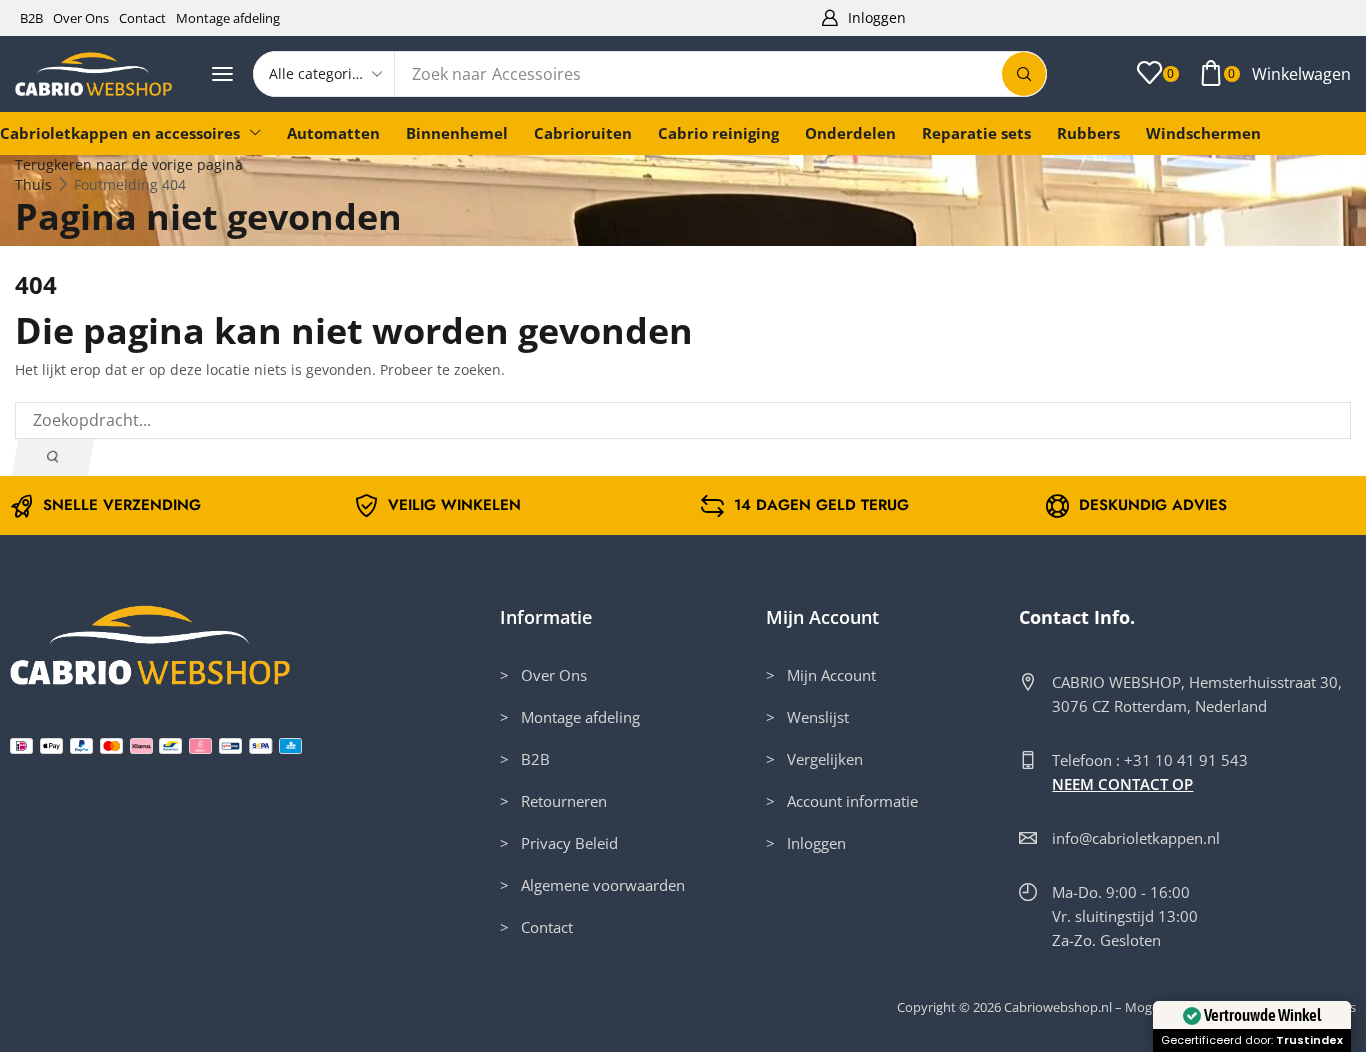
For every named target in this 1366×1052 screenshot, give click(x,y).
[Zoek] (1024, 74)
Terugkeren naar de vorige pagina (129, 164)
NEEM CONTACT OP (1122, 784)
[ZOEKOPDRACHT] (53, 457)
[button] (863, 18)
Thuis (33, 184)
